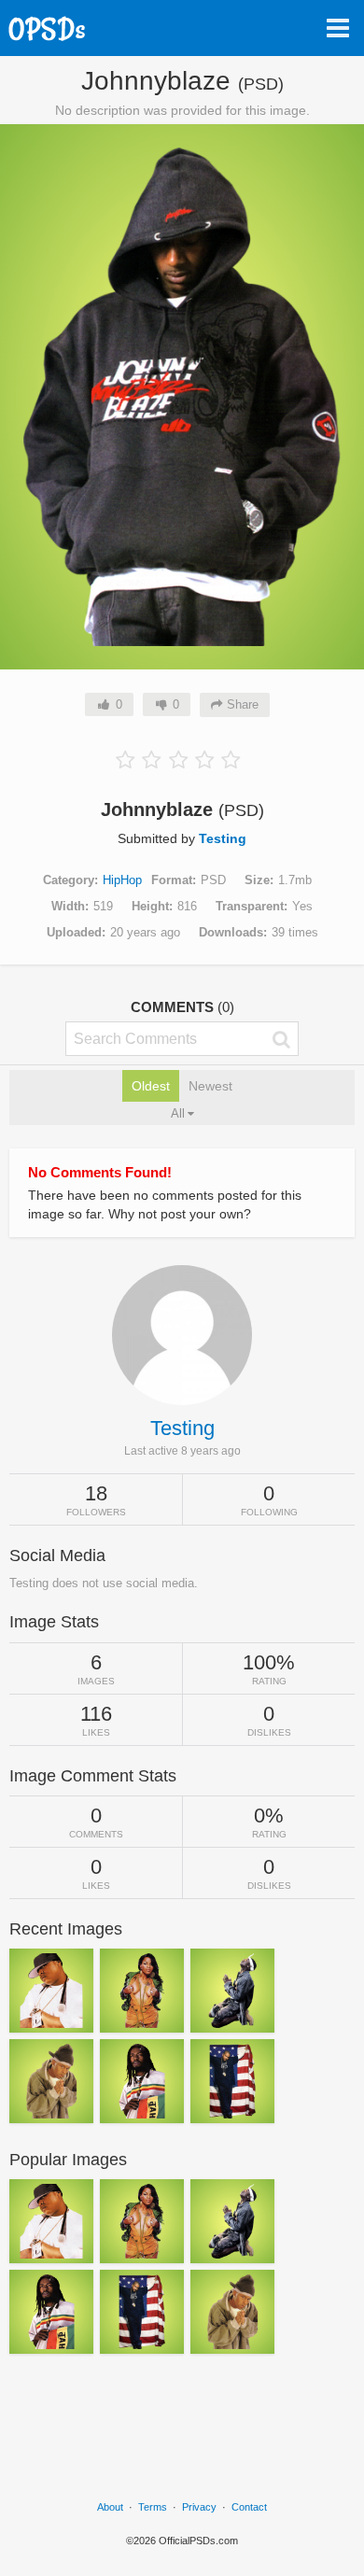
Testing (223, 838)
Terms (153, 2507)
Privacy (199, 2507)
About (110, 2507)
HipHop (122, 880)
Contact (249, 2507)
